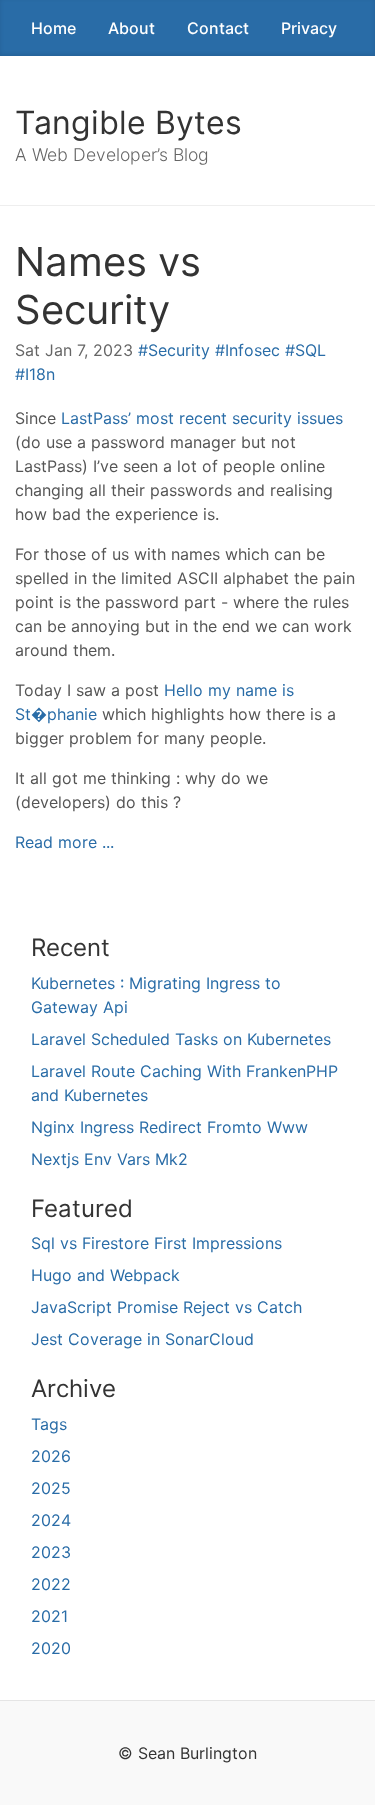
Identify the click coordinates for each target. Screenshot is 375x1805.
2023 (51, 1552)
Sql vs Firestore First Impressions (156, 1243)
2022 (51, 1584)
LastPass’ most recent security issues (202, 418)
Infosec (252, 350)
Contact (218, 28)
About (131, 28)
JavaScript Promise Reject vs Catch (166, 1307)
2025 (51, 1488)
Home (53, 28)
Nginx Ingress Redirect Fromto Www (169, 1127)
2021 (49, 1616)
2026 (51, 1456)
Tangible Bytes (128, 122)
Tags (49, 1424)
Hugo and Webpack (105, 1275)
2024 (51, 1520)
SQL (310, 350)
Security (179, 350)
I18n (40, 374)
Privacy (309, 28)
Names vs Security (108, 285)
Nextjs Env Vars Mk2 (109, 1159)
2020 (51, 1648)
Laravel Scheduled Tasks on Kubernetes (181, 1039)
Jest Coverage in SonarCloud (142, 1339)
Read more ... (64, 842)
